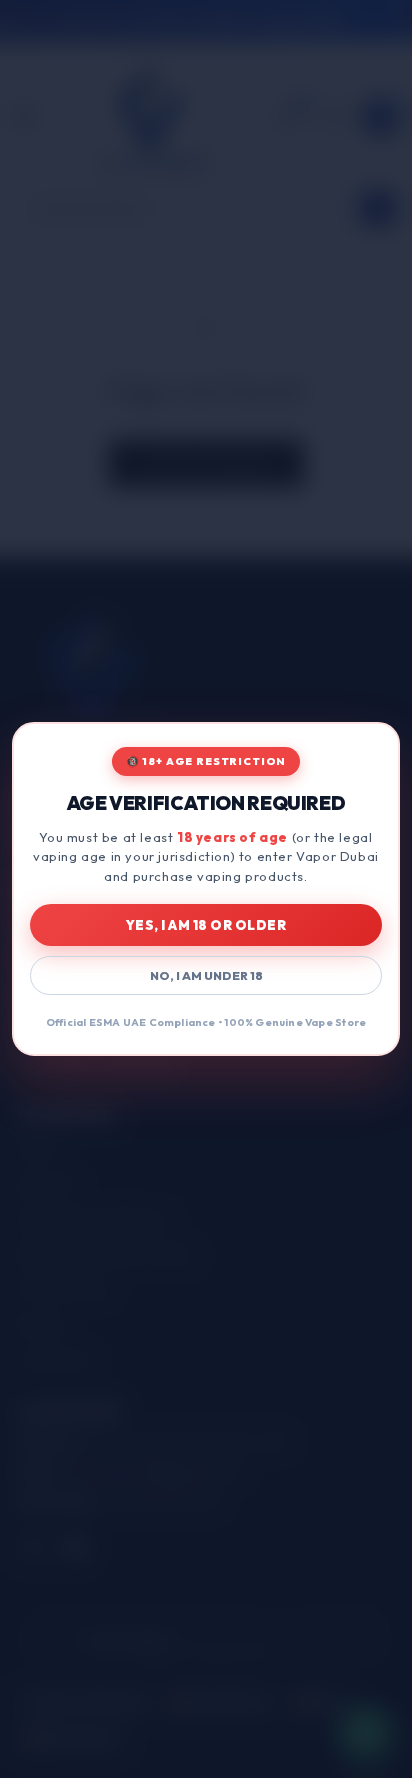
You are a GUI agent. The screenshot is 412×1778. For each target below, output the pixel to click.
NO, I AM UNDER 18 (206, 975)
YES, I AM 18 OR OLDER (206, 925)
